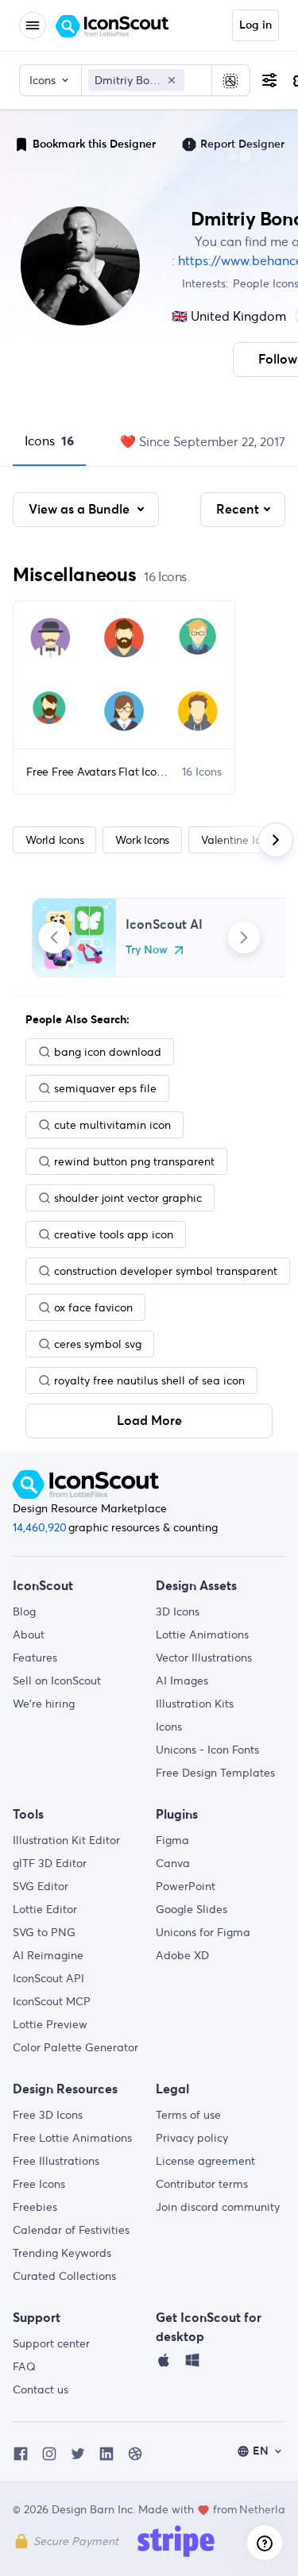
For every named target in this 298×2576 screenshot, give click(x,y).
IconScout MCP (52, 2001)
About (29, 1635)
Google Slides (192, 1909)
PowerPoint (186, 1886)
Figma (172, 1840)
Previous (54, 938)
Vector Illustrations (204, 1658)
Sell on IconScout (57, 1681)
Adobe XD (182, 1955)
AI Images (182, 1681)
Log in (255, 25)
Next (244, 938)
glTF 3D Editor (50, 1863)
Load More (149, 1421)
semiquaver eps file (105, 1088)
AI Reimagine (48, 1955)
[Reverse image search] (230, 80)
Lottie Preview (50, 2024)
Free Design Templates (215, 1773)
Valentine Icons (239, 840)
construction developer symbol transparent (166, 1271)
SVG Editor (41, 1886)
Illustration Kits (195, 1704)
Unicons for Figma (203, 1932)
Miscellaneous (74, 574)
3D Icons (178, 1611)
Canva (173, 1863)
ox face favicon (93, 1307)
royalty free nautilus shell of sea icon (149, 1380)
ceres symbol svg (98, 1344)
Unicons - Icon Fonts (207, 1750)
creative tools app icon (114, 1234)
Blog (24, 1611)
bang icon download (108, 1052)
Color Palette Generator (75, 2047)
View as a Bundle (81, 510)
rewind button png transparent (134, 1161)
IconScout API (48, 1978)
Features (35, 1658)
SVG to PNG (44, 1932)
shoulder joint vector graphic (128, 1198)
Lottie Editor (45, 1909)
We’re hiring (44, 1704)
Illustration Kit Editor (66, 1840)
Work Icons (142, 840)
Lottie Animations (202, 1635)
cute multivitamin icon (112, 1125)
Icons (49, 441)
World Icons (54, 840)
